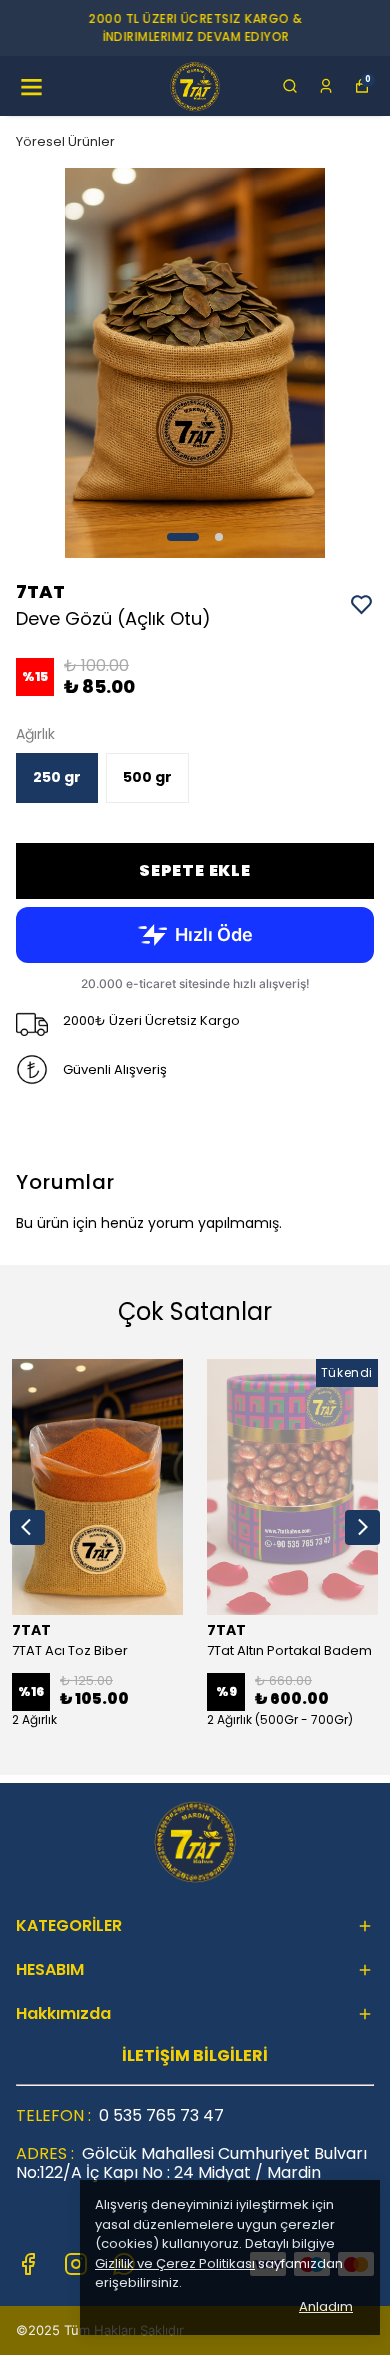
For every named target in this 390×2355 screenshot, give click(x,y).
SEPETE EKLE (195, 870)
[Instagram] (76, 2264)
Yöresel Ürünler (65, 141)
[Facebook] (28, 2264)
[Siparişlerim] (326, 86)
